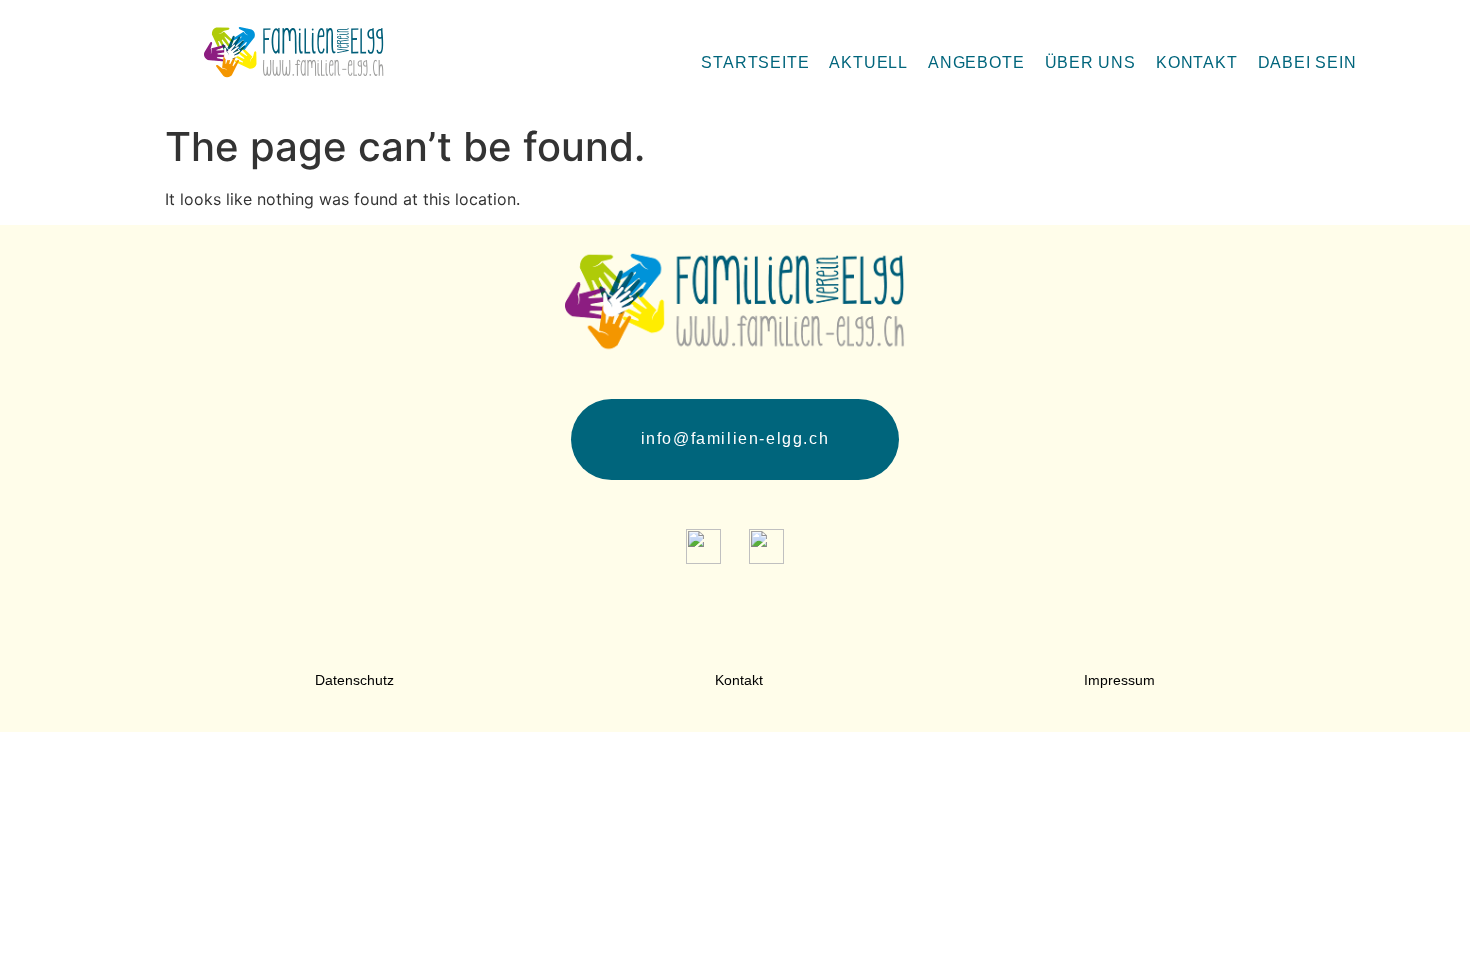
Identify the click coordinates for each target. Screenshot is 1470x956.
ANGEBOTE (976, 62)
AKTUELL (868, 62)
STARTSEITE (755, 62)
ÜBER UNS (1090, 62)
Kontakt (739, 680)
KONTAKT (1197, 62)
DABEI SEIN (1307, 62)
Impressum (1119, 680)
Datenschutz (354, 680)
